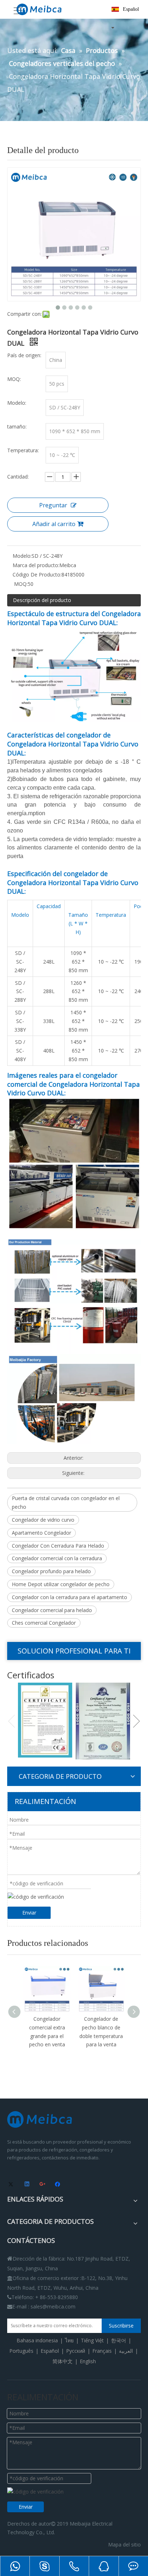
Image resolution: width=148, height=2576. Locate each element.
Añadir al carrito (54, 524)
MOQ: (20, 584)
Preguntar (53, 505)
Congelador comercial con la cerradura (57, 1558)
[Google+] (43, 2185)
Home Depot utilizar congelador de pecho (61, 1584)
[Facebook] (58, 2185)
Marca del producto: (36, 565)
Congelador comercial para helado (52, 1610)
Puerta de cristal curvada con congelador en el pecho (66, 1502)
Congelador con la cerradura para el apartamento (70, 1597)
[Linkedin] (27, 2185)
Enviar (29, 1913)
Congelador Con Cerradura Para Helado (58, 1546)
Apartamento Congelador (41, 1533)
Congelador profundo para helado (51, 1571)
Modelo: (22, 556)
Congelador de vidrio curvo (43, 1520)
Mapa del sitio (124, 2544)
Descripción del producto (42, 600)
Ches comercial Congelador (44, 1623)
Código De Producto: (37, 575)
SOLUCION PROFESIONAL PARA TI (74, 1651)
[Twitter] (12, 2185)
